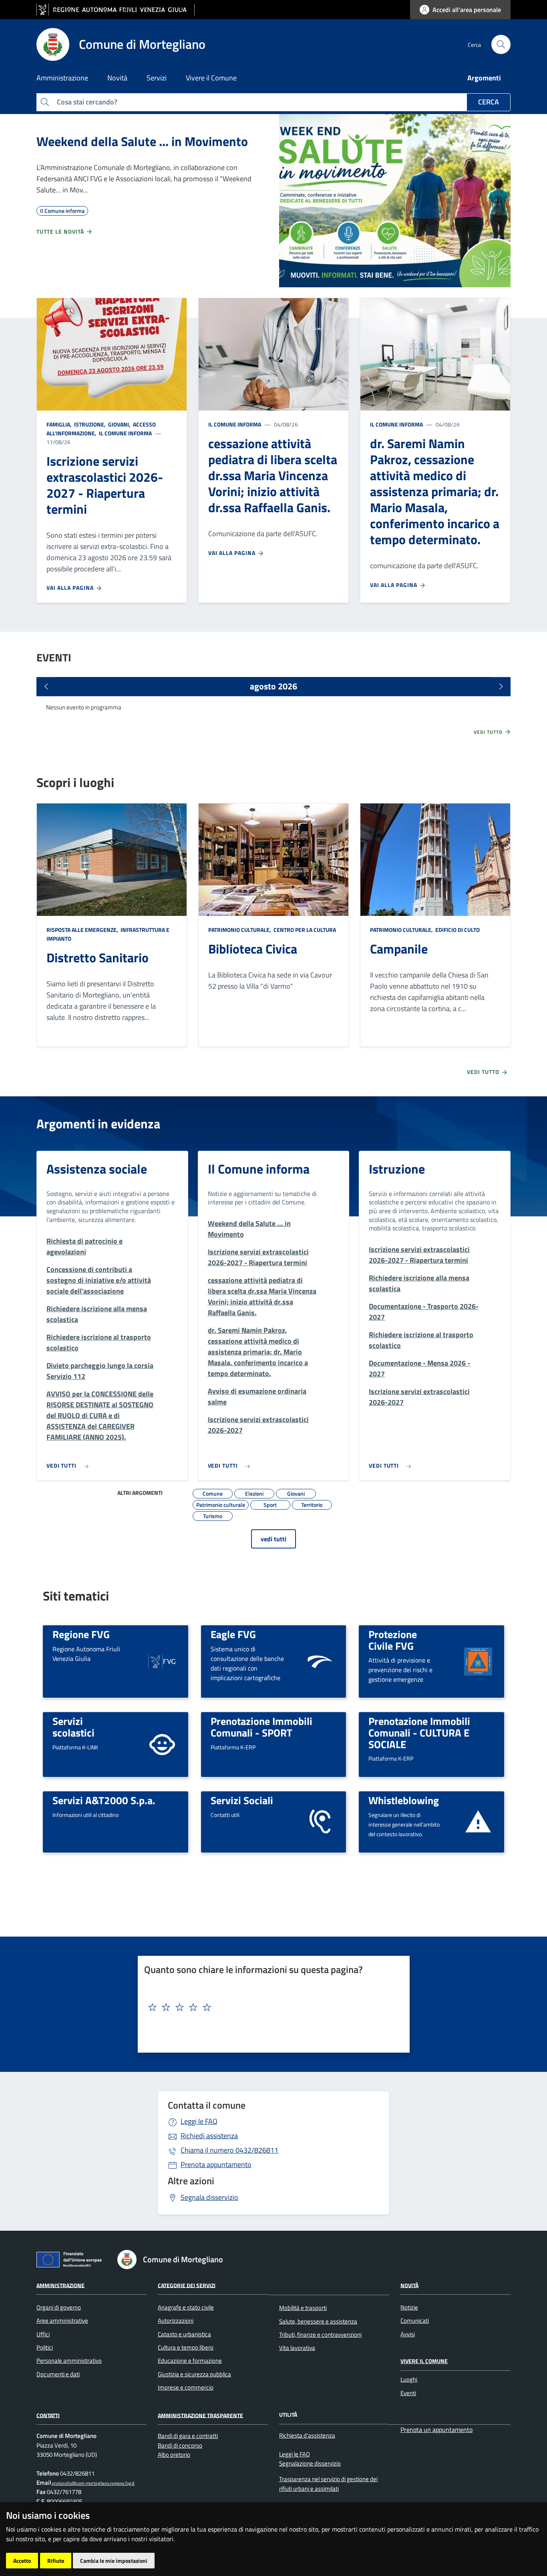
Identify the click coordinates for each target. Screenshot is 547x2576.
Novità (409, 2285)
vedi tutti (273, 1539)
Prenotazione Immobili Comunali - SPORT (261, 1727)
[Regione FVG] (162, 1661)
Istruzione (397, 1169)
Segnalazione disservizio (310, 2463)
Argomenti (484, 78)
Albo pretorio (174, 2455)
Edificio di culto (457, 930)
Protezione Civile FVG (393, 1640)
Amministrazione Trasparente (200, 2415)
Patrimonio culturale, (240, 930)
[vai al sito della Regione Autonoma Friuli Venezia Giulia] (116, 10)
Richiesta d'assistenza (307, 2435)
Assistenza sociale (97, 1169)
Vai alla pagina (71, 588)
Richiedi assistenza (209, 2136)
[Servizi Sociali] (320, 1821)
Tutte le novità (61, 231)
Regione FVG (81, 1634)
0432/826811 (229, 2150)
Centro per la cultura (304, 930)
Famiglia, (60, 424)
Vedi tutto (489, 732)
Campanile (399, 949)
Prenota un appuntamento (436, 2430)
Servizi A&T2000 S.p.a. (104, 1800)
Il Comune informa (125, 433)
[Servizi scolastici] (162, 1744)
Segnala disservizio (209, 2197)
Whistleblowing (404, 1800)
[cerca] (501, 44)
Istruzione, (90, 424)
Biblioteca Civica (253, 949)
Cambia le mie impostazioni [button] (114, 2561)
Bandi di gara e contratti (188, 2436)
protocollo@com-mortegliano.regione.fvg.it (93, 2483)
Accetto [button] (22, 2561)
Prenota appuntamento (216, 2164)
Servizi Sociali (242, 1800)
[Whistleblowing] (478, 1821)
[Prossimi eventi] (501, 687)
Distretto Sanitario (98, 957)
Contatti (48, 2415)
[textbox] (271, 2007)
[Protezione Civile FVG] (478, 1661)
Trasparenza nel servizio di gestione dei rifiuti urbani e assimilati (328, 2484)
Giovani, (119, 424)
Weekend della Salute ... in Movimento (142, 141)
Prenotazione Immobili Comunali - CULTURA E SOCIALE (419, 1732)
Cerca (489, 102)
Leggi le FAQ (199, 2121)
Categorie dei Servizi (187, 2285)
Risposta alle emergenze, (83, 930)
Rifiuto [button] (56, 2561)
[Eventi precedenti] (46, 687)
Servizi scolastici (73, 1727)
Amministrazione (60, 2285)
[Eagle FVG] (320, 1661)
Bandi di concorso (180, 2445)
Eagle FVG (233, 1634)
